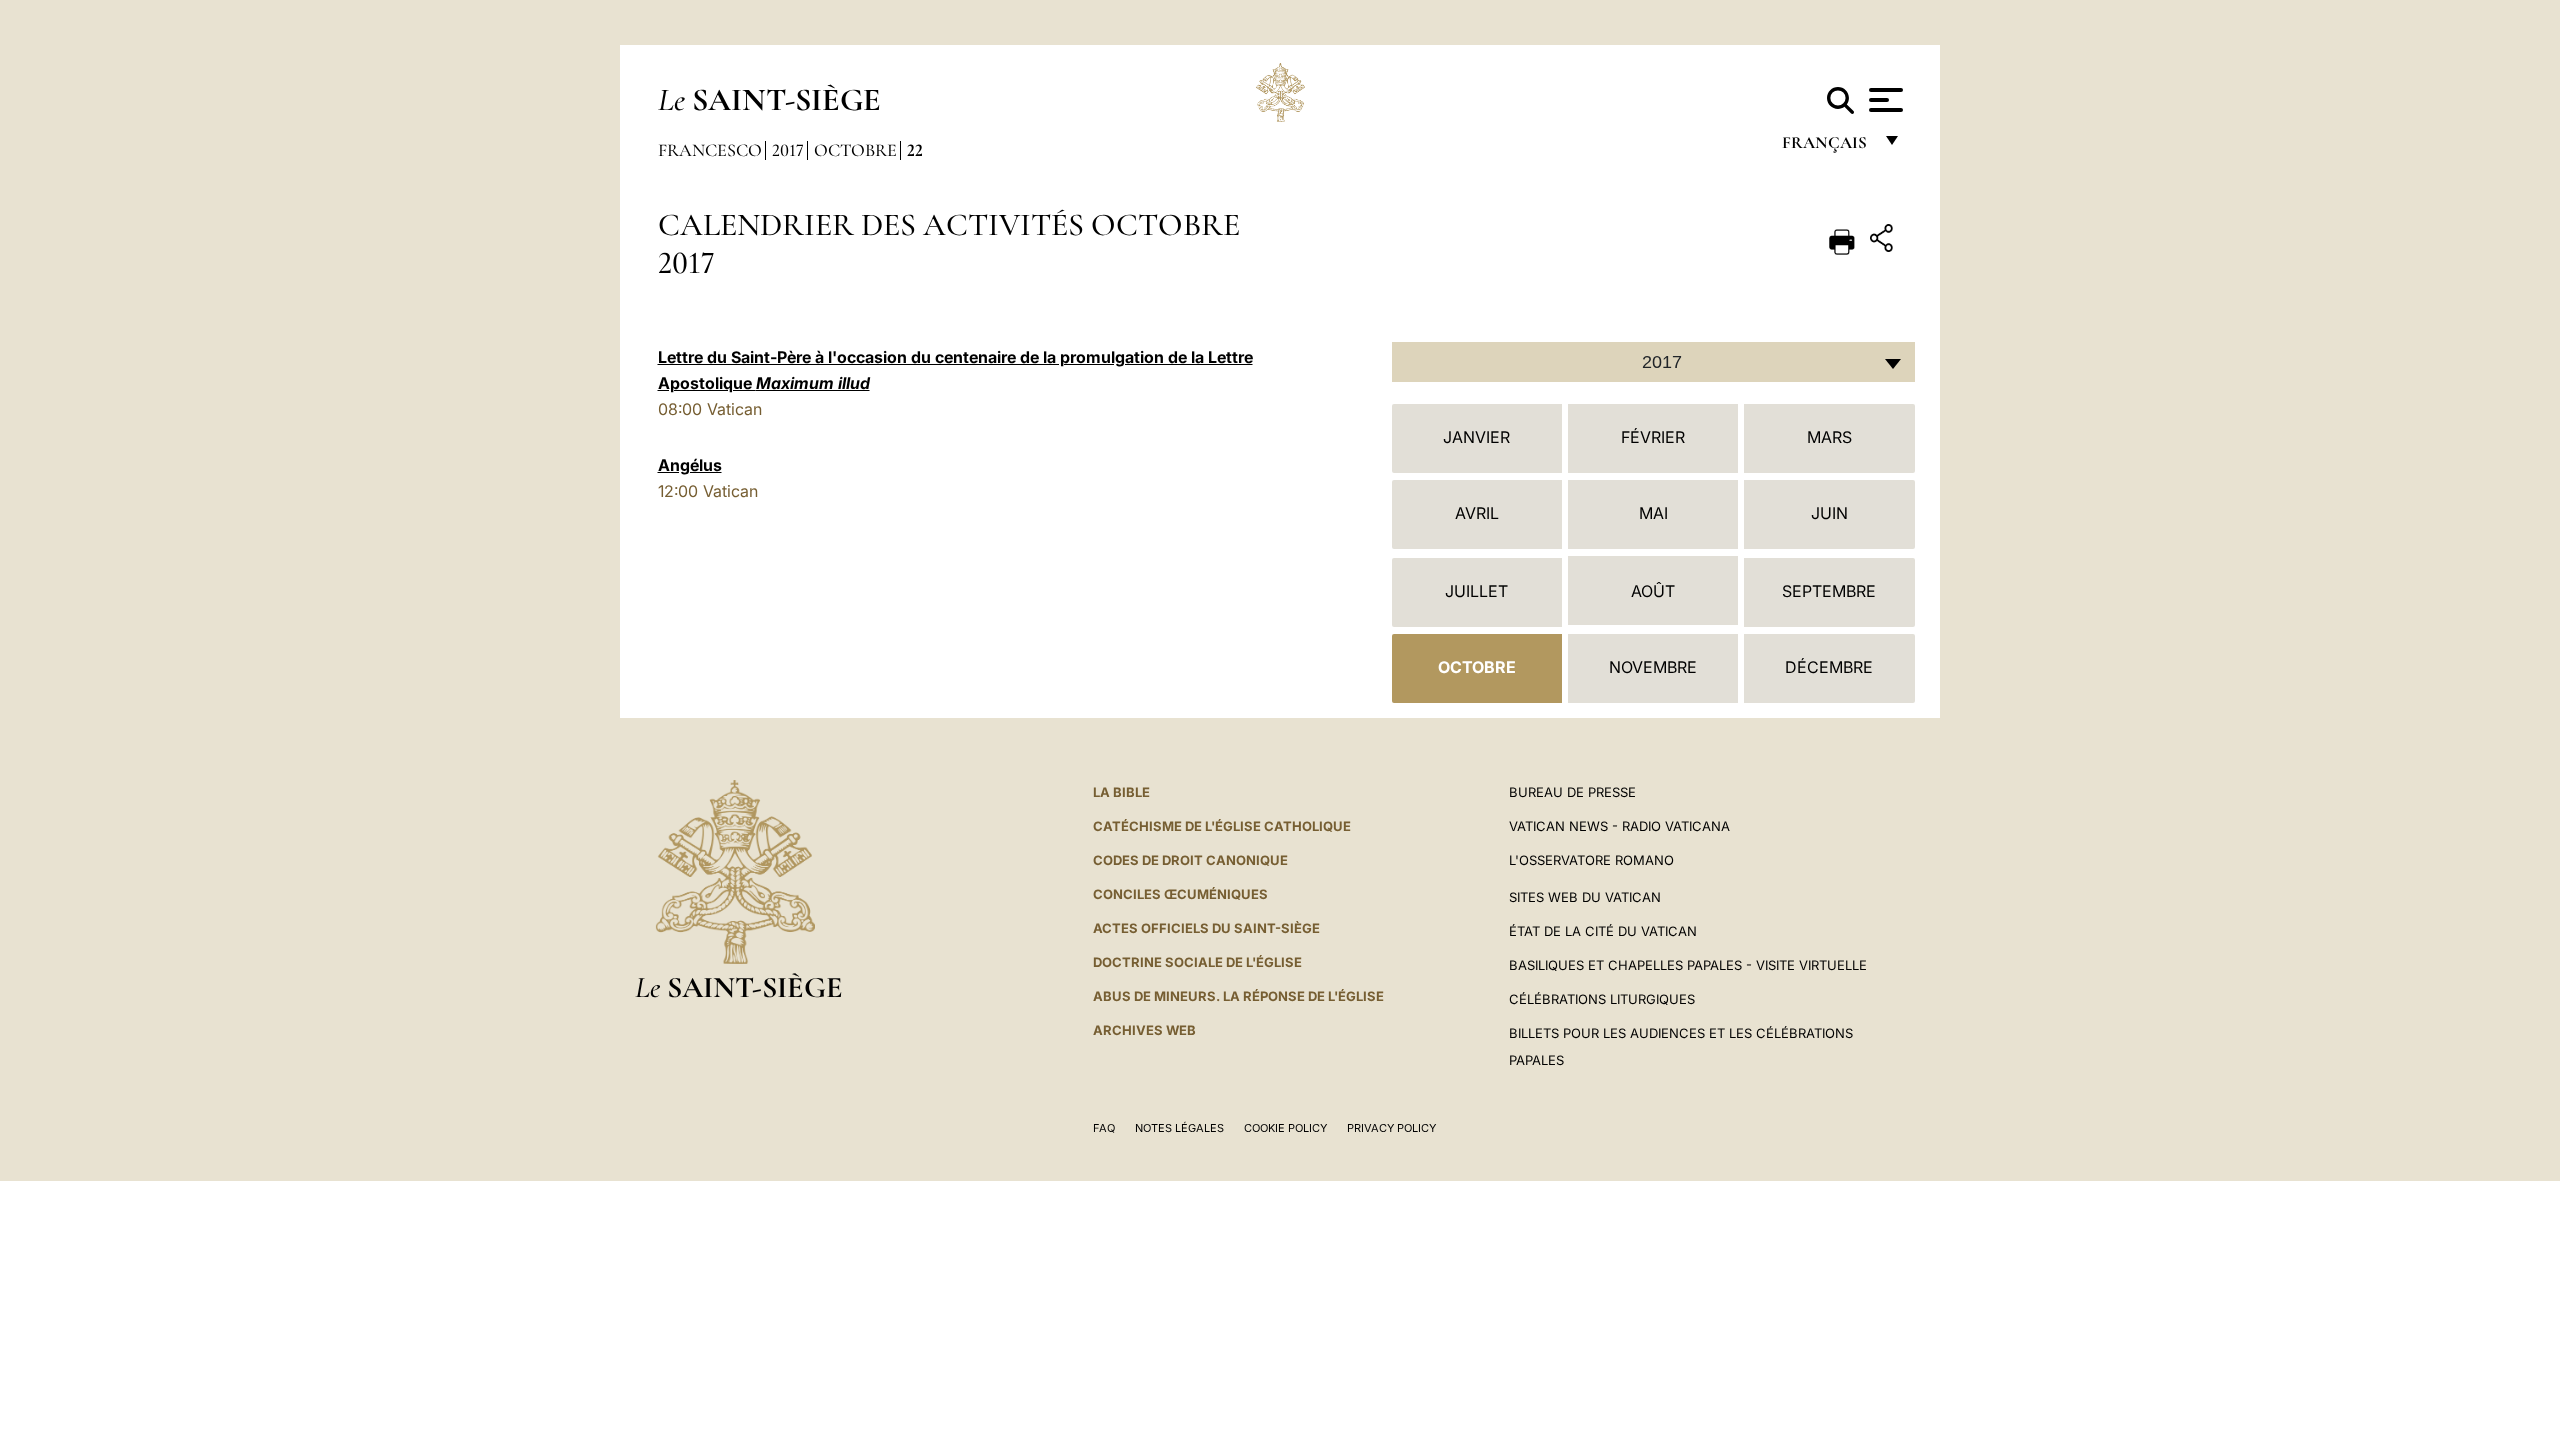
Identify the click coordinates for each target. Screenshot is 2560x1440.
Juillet (1476, 591)
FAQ (1104, 1128)
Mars (1829, 437)
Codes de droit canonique (1190, 860)
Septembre (1829, 591)
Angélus (690, 465)
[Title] (1884, 241)
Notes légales (1179, 1128)
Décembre (1829, 667)
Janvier (1476, 437)
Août (1653, 591)
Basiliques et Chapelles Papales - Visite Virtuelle (1688, 965)
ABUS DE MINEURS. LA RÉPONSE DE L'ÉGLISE (1238, 996)
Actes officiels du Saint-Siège (1206, 928)
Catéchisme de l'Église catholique (1222, 826)
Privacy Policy (1391, 1128)
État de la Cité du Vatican (1603, 931)
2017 (788, 150)
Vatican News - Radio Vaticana (1619, 826)
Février (1653, 437)
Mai (1653, 513)
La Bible (1121, 792)
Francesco (710, 150)
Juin (1829, 513)
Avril (1477, 513)
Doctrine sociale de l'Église (1197, 962)
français (1826, 147)
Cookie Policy (1285, 1128)
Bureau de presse (1572, 792)
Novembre (1653, 667)
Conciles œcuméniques (1180, 894)
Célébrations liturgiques (1602, 999)
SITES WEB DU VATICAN (1585, 897)
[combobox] (1653, 362)
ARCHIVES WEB (1144, 1030)
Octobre (855, 150)
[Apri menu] (1883, 100)
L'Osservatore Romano (1591, 860)
